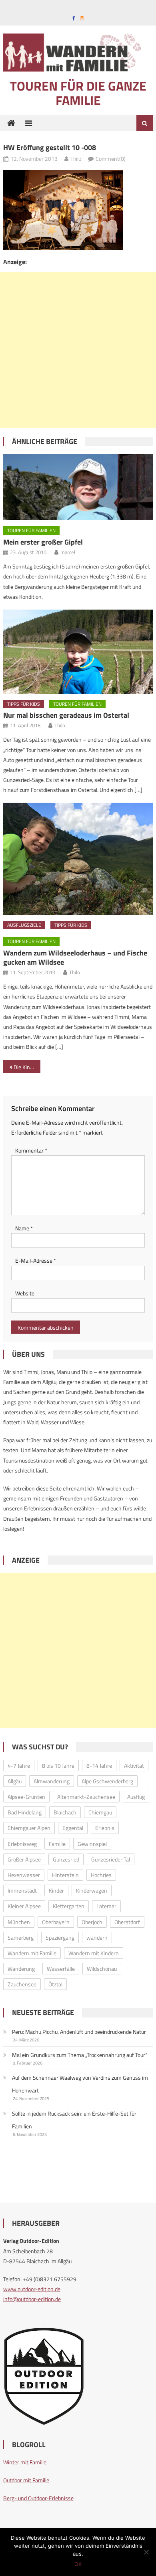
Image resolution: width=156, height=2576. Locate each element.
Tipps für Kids (24, 704)
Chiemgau (100, 1812)
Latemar (106, 1906)
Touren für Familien (31, 530)
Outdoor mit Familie (26, 2480)
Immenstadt (22, 1890)
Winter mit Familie (25, 2462)
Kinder (56, 1890)
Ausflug (136, 1797)
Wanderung (21, 1969)
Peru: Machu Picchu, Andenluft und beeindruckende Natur (79, 2032)
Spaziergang (60, 1937)
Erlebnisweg (22, 1844)
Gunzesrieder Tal (111, 1859)
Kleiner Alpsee (24, 1906)
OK (78, 2564)
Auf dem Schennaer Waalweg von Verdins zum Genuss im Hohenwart (80, 2084)
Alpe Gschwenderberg (107, 1781)
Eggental (73, 1828)
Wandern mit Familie (32, 1953)
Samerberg (21, 1937)
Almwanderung (52, 1781)
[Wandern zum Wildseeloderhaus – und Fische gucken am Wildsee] (78, 859)
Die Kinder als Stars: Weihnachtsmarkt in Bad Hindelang (27, 1067)
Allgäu (15, 1781)
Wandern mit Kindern (94, 1953)
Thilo (76, 159)
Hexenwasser (24, 1875)
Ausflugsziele (24, 925)
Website (25, 1293)
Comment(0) (111, 159)
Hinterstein (65, 1875)
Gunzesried (66, 1859)
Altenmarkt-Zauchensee (86, 1797)
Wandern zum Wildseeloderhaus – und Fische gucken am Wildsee (75, 957)
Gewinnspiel (92, 1844)
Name (24, 1228)
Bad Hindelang (25, 1812)
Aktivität (134, 1766)
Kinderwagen (92, 1890)
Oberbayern (56, 1922)
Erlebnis (105, 1828)
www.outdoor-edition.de (32, 2289)
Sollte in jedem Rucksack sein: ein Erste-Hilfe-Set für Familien (74, 2120)
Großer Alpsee (24, 1859)
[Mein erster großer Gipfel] (78, 487)
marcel (68, 552)
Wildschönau (102, 1969)
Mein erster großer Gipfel (43, 542)
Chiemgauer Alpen (29, 1828)
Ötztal (55, 1984)
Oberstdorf (127, 1922)
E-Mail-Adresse (36, 1260)
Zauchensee (22, 1984)
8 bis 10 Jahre (58, 1766)
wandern (97, 1937)
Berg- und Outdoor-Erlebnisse (38, 2498)
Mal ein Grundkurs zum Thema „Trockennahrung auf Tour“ (80, 2055)
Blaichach (65, 1812)
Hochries (101, 1875)
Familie (57, 1844)
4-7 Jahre (19, 1766)
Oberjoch (92, 1922)
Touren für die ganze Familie (78, 93)
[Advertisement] (78, 350)
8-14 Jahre (99, 1766)
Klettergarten (69, 1906)
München (19, 1922)
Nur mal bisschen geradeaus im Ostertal (66, 715)
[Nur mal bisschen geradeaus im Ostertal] (78, 652)
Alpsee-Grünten (26, 1797)
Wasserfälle (61, 1969)
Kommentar (31, 1150)
